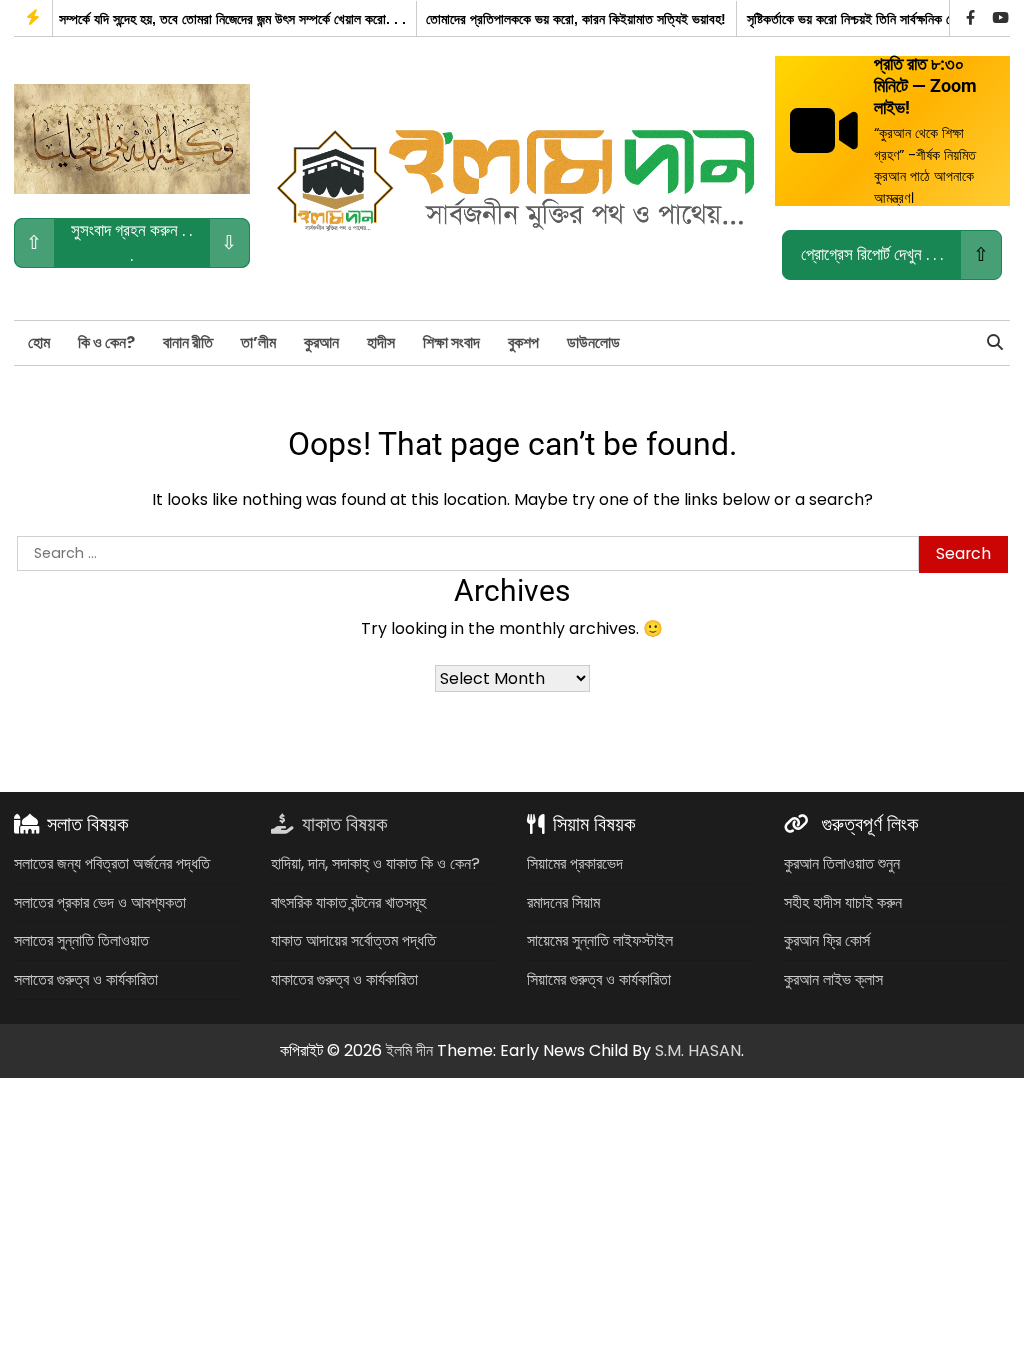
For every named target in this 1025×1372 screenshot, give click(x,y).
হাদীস (381, 342)
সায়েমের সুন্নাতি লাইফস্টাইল (600, 940)
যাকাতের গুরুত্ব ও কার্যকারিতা (344, 979)
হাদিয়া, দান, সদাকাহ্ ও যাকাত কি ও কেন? (375, 863)
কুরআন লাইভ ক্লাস (833, 979)
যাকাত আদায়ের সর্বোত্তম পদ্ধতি (353, 940)
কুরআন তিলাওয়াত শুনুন (842, 863)
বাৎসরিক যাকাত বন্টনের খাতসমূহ (348, 902)
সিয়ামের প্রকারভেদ (575, 863)
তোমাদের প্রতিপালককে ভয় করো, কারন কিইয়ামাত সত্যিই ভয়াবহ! (569, 19)
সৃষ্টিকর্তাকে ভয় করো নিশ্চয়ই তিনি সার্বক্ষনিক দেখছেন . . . (867, 19)
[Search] (995, 343)
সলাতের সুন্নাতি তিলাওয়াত (81, 940)
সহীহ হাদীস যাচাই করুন (843, 902)
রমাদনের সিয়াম (563, 902)
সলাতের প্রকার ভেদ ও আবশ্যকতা (100, 902)
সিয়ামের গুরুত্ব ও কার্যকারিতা (599, 979)
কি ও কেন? (106, 342)
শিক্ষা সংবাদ (451, 342)
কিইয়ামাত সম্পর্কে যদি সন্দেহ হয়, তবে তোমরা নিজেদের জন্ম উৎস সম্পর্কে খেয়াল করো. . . (200, 19)
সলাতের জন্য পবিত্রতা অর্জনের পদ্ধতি (112, 863)
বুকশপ (523, 342)
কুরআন (321, 342)
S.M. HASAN (698, 1050)
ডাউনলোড (593, 342)
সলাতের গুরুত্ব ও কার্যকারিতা (86, 979)
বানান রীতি (188, 342)
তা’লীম (258, 342)
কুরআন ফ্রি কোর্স (827, 940)
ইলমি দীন (409, 1050)
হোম (39, 342)
